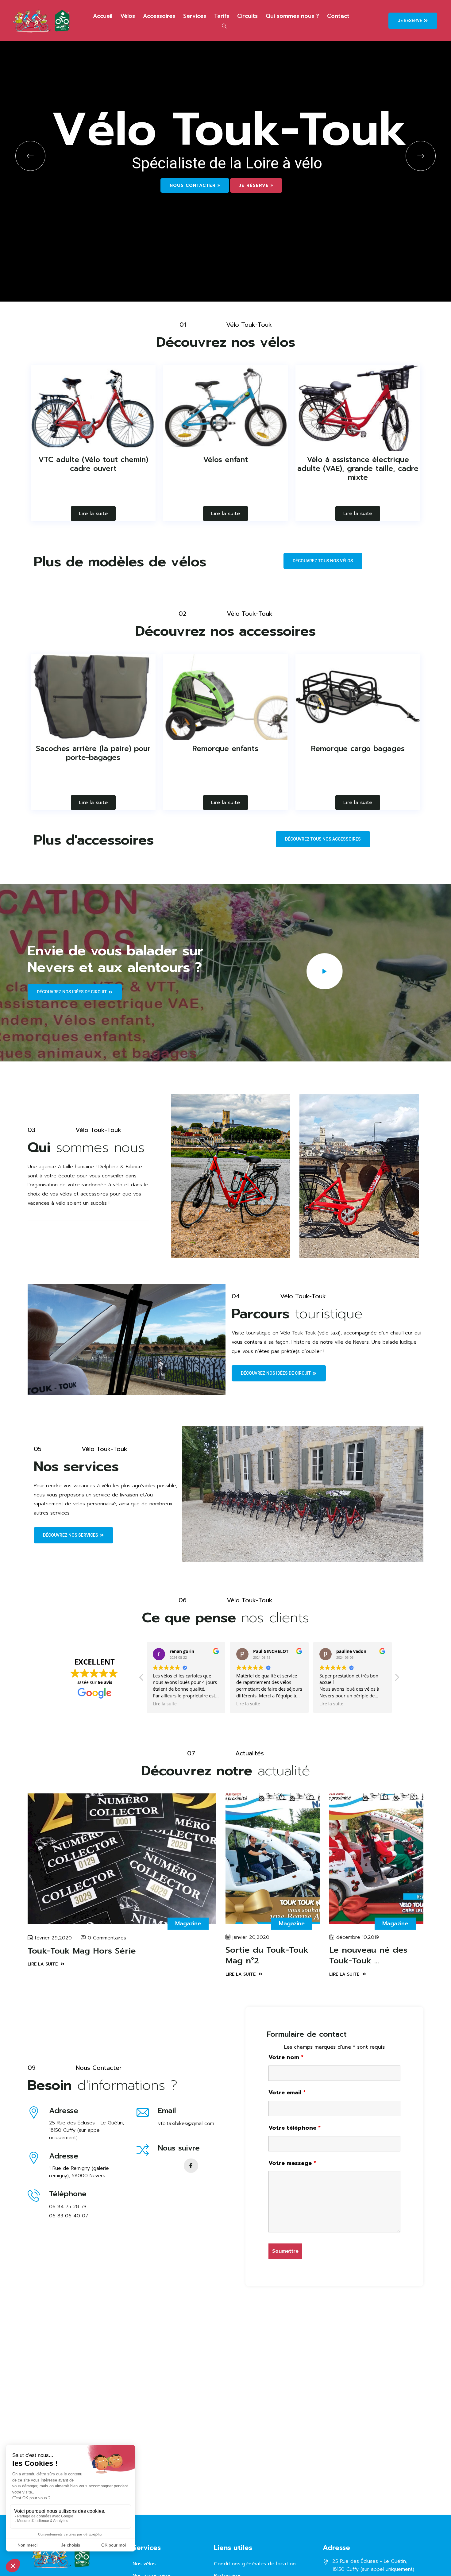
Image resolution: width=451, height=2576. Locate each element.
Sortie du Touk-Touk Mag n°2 (267, 1955)
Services (195, 16)
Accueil (103, 16)
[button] (397, 1679)
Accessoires (159, 16)
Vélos (128, 16)
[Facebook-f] (191, 2166)
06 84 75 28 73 (68, 2207)
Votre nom (286, 2057)
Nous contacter (194, 185)
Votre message (292, 2163)
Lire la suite (93, 514)
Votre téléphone (295, 2128)
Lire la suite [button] (165, 1704)
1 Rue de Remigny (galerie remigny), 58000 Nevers (79, 2172)
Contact (338, 16)
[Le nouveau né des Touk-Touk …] (376, 1859)
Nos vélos (144, 2564)
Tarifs (222, 16)
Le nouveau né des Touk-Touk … (368, 1955)
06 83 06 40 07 (69, 2216)
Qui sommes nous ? (292, 16)
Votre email (287, 2093)
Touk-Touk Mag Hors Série (82, 1951)
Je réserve (255, 185)
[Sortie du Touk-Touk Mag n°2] (273, 1859)
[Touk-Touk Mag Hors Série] (122, 1859)
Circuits (247, 16)
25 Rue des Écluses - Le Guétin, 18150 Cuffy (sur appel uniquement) (87, 2130)
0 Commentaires (107, 1938)
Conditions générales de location (255, 2564)
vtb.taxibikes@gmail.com (186, 2124)
